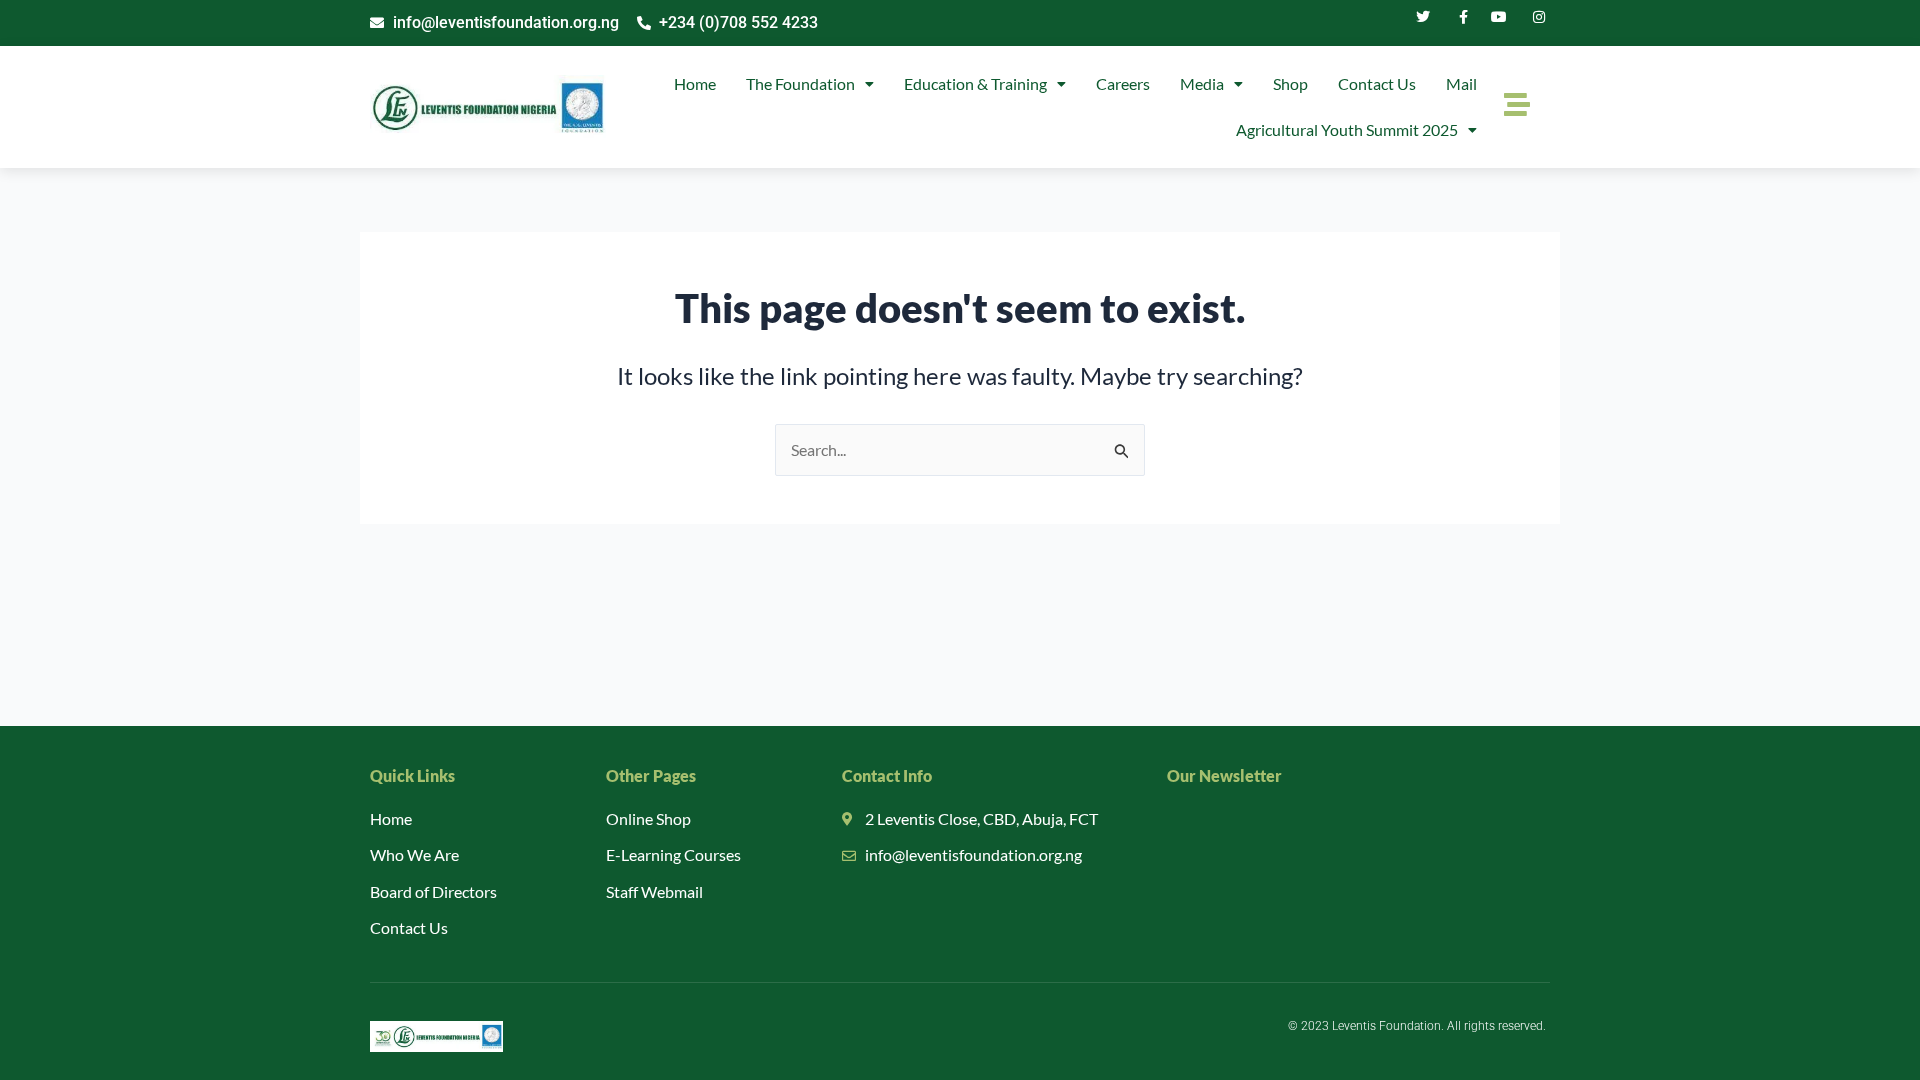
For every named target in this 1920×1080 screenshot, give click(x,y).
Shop (1290, 83)
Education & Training (975, 83)
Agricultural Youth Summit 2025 (1347, 129)
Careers (1123, 83)
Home (695, 83)
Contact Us (1377, 83)
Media (1202, 83)
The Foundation (800, 83)
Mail (1461, 83)
